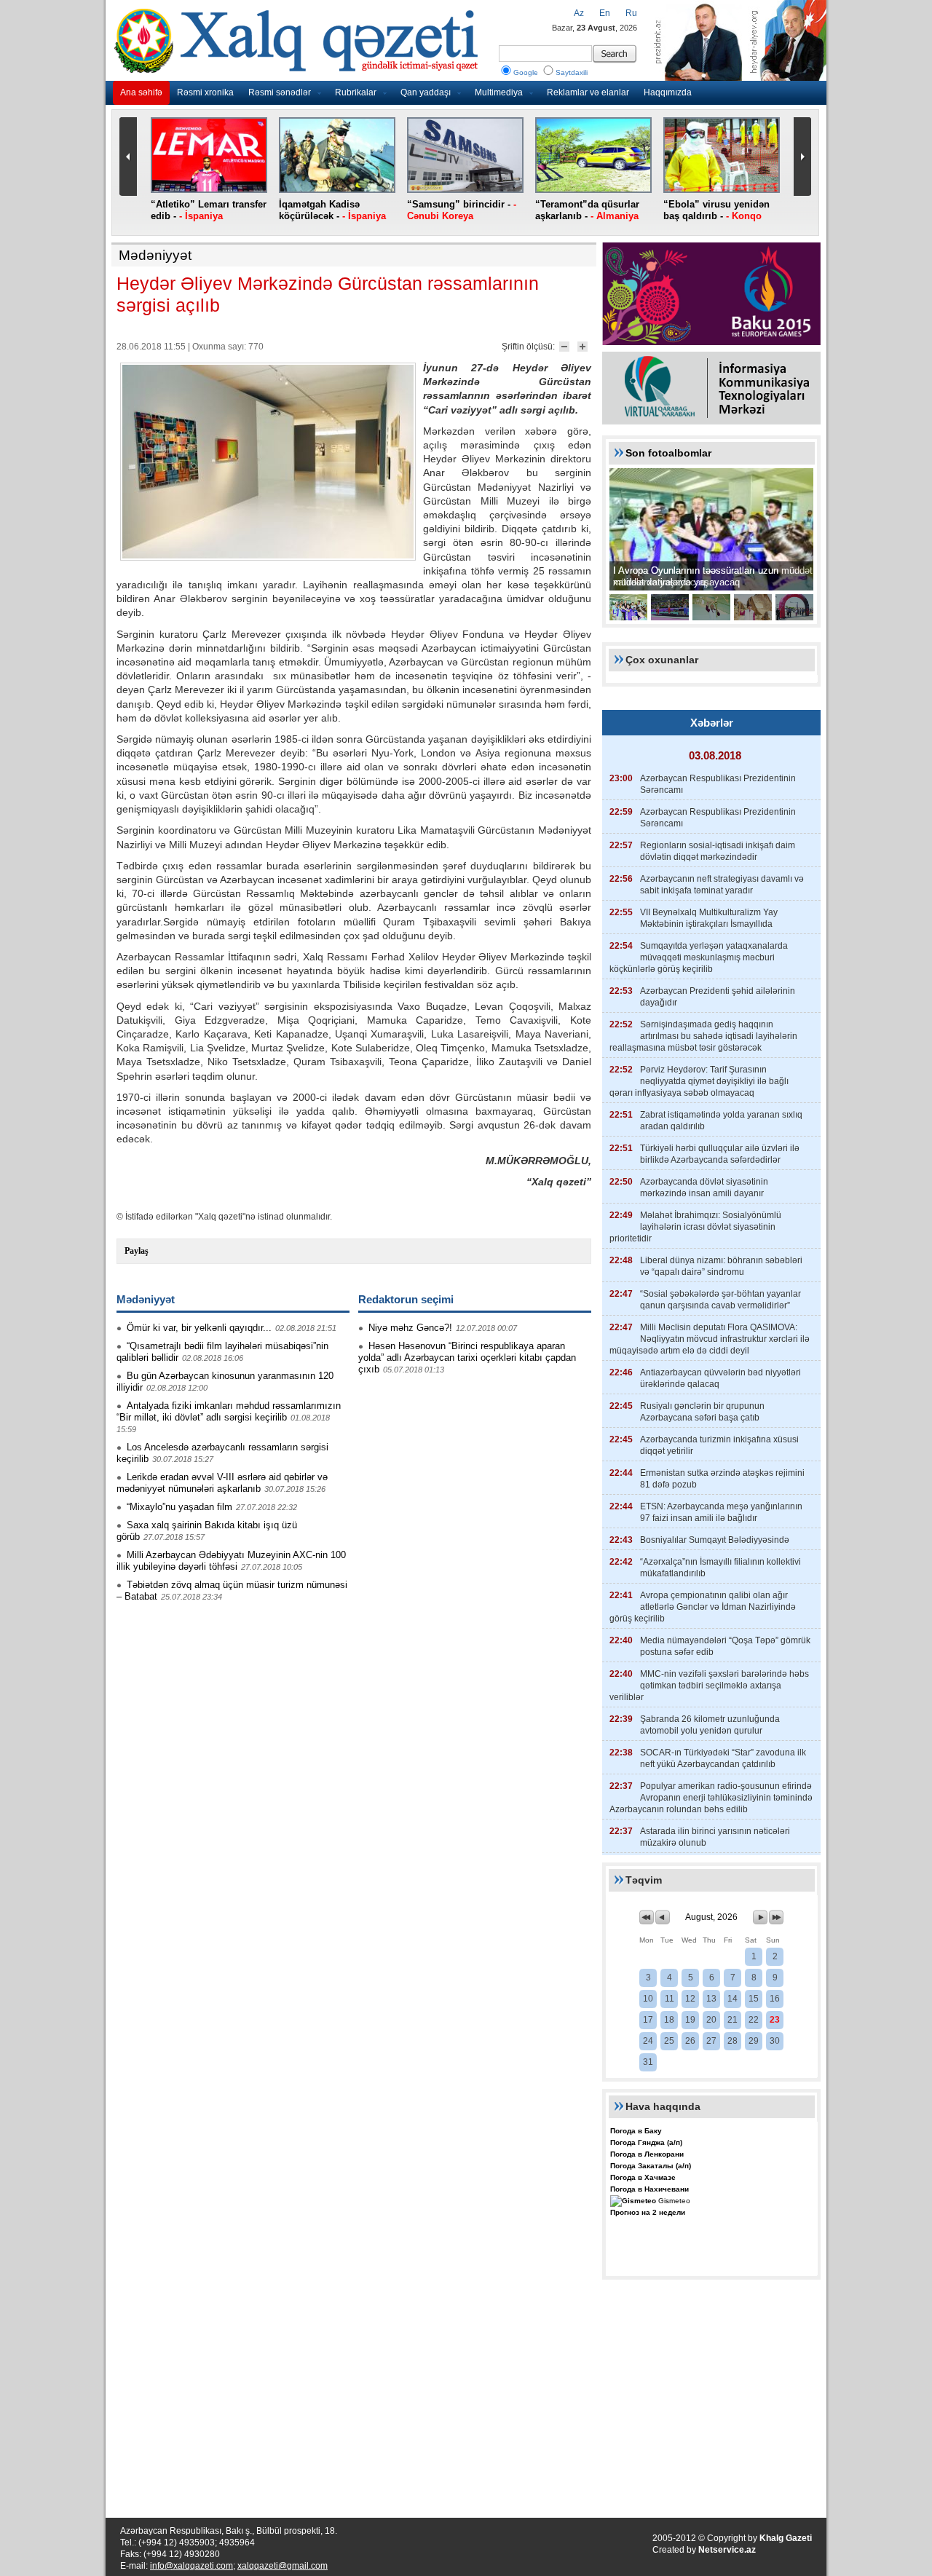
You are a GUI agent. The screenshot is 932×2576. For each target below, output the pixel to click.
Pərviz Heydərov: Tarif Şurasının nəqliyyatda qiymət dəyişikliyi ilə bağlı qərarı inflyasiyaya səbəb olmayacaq (699, 1081)
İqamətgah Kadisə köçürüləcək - (332, 210)
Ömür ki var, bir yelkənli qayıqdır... (199, 1328)
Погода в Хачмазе (643, 2177)
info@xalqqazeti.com (191, 2566)
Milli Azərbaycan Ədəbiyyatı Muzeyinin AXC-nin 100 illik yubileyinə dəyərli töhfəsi (231, 1561)
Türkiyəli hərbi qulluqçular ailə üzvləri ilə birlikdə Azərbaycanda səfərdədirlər (720, 1154)
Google (526, 72)
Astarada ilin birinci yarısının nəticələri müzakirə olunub (715, 1837)
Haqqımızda (668, 92)
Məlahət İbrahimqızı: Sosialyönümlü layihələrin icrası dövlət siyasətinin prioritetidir (695, 1227)
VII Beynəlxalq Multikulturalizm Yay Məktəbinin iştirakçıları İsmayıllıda (709, 918)
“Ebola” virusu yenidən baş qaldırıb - (716, 210)
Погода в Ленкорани (647, 2154)
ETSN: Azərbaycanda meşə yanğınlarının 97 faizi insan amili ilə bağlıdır (721, 1512)
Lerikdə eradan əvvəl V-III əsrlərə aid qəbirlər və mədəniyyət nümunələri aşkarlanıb (222, 1483)
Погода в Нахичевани (649, 2189)
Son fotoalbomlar (668, 453)
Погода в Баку (636, 2131)
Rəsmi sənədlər (280, 92)
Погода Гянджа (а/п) (646, 2142)
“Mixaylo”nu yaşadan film (179, 1507)
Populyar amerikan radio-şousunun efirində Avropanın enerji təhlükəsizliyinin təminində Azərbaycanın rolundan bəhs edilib (711, 1798)
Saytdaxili (572, 72)
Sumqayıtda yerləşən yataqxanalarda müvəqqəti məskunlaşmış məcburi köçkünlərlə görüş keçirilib (699, 957)
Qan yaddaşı (426, 92)
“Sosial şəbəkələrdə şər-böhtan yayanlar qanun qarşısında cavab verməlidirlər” (720, 1300)
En (605, 13)
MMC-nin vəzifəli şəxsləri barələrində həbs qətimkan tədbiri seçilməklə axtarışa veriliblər (709, 1686)
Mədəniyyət (155, 255)
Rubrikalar (356, 92)
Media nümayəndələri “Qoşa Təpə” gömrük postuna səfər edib (725, 1646)
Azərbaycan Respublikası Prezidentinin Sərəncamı (718, 784)
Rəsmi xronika (205, 92)
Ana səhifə (141, 92)
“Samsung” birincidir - (462, 210)
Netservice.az (727, 2550)
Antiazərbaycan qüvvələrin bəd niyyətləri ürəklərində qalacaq (720, 1378)
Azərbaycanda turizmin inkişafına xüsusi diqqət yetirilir (719, 1445)
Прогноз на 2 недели (648, 2212)
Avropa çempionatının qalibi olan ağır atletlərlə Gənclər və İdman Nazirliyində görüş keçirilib (703, 1607)
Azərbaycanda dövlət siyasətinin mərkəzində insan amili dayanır (704, 1188)
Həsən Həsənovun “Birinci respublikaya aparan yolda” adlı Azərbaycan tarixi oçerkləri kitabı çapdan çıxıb (467, 1358)
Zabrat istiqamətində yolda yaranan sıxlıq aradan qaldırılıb (721, 1121)
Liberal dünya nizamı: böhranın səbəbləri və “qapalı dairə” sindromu (721, 1266)
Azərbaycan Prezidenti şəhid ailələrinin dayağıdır (718, 997)
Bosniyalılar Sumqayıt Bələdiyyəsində (715, 1540)
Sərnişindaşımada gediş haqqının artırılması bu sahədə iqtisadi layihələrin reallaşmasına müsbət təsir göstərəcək (703, 1036)
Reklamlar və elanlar (588, 92)
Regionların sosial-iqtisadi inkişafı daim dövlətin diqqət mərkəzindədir (718, 851)
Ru (631, 13)
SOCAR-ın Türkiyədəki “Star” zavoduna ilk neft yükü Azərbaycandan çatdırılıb (723, 1758)
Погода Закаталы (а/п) (651, 2166)
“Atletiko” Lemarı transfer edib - (209, 210)
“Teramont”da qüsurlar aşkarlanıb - (587, 210)
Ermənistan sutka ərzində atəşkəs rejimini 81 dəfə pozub (722, 1479)
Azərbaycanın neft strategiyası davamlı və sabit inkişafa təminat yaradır (722, 885)
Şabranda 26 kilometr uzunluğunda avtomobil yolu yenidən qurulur (710, 1725)
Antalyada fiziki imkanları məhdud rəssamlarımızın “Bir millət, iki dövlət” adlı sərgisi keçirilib (229, 1411)
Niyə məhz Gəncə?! (410, 1328)
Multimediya (499, 92)
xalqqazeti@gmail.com (283, 2566)
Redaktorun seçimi (406, 1299)
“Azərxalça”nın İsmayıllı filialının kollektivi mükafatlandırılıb (720, 1568)
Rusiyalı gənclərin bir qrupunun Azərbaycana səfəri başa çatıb (702, 1412)
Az (579, 13)
